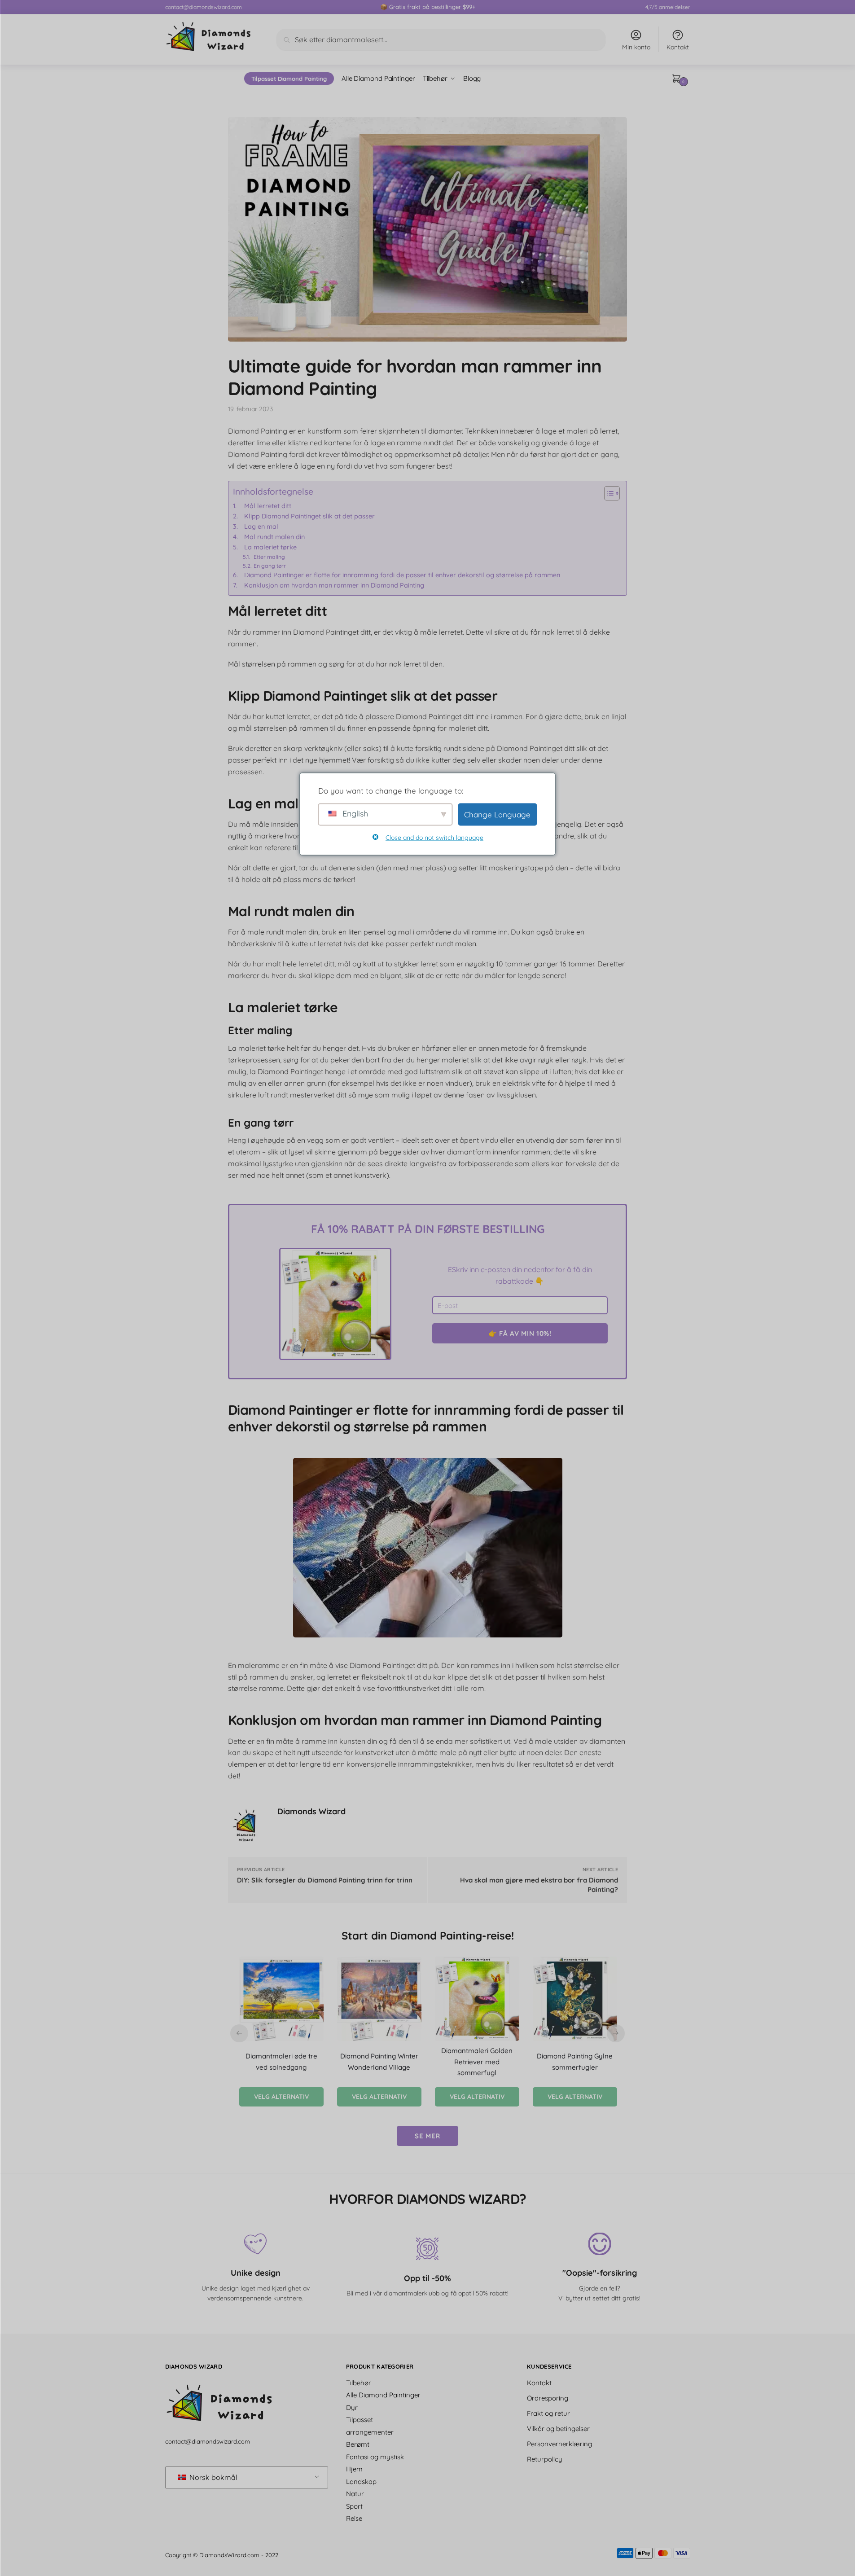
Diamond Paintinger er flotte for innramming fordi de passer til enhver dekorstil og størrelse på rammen (402, 575)
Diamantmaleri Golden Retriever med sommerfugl (477, 2062)
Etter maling (269, 557)
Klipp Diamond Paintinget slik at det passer (309, 516)
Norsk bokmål (213, 2477)
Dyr (352, 2407)
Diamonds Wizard (311, 1811)
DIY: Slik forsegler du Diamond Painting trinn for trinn (325, 1880)
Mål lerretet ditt (268, 506)
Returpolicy (545, 2459)
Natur (355, 2494)
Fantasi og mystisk (375, 2457)
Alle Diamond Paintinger (383, 2395)
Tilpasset (360, 2420)
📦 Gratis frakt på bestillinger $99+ (428, 7)
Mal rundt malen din (274, 537)
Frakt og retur (548, 2413)
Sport (354, 2506)
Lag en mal (261, 527)
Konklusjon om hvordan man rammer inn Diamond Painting (334, 585)
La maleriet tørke (270, 547)
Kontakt (678, 47)
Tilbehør (359, 2383)
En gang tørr (270, 566)
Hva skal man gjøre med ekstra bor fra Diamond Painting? (539, 1885)
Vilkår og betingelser (558, 2429)
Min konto (636, 47)
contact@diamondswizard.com (204, 7)
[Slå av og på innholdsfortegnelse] (607, 493)
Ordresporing (548, 2398)
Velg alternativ (281, 2097)
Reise (354, 2518)
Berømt (358, 2444)
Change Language (497, 814)
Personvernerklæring (559, 2444)
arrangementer (370, 2432)
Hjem (354, 2469)
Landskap (361, 2482)
